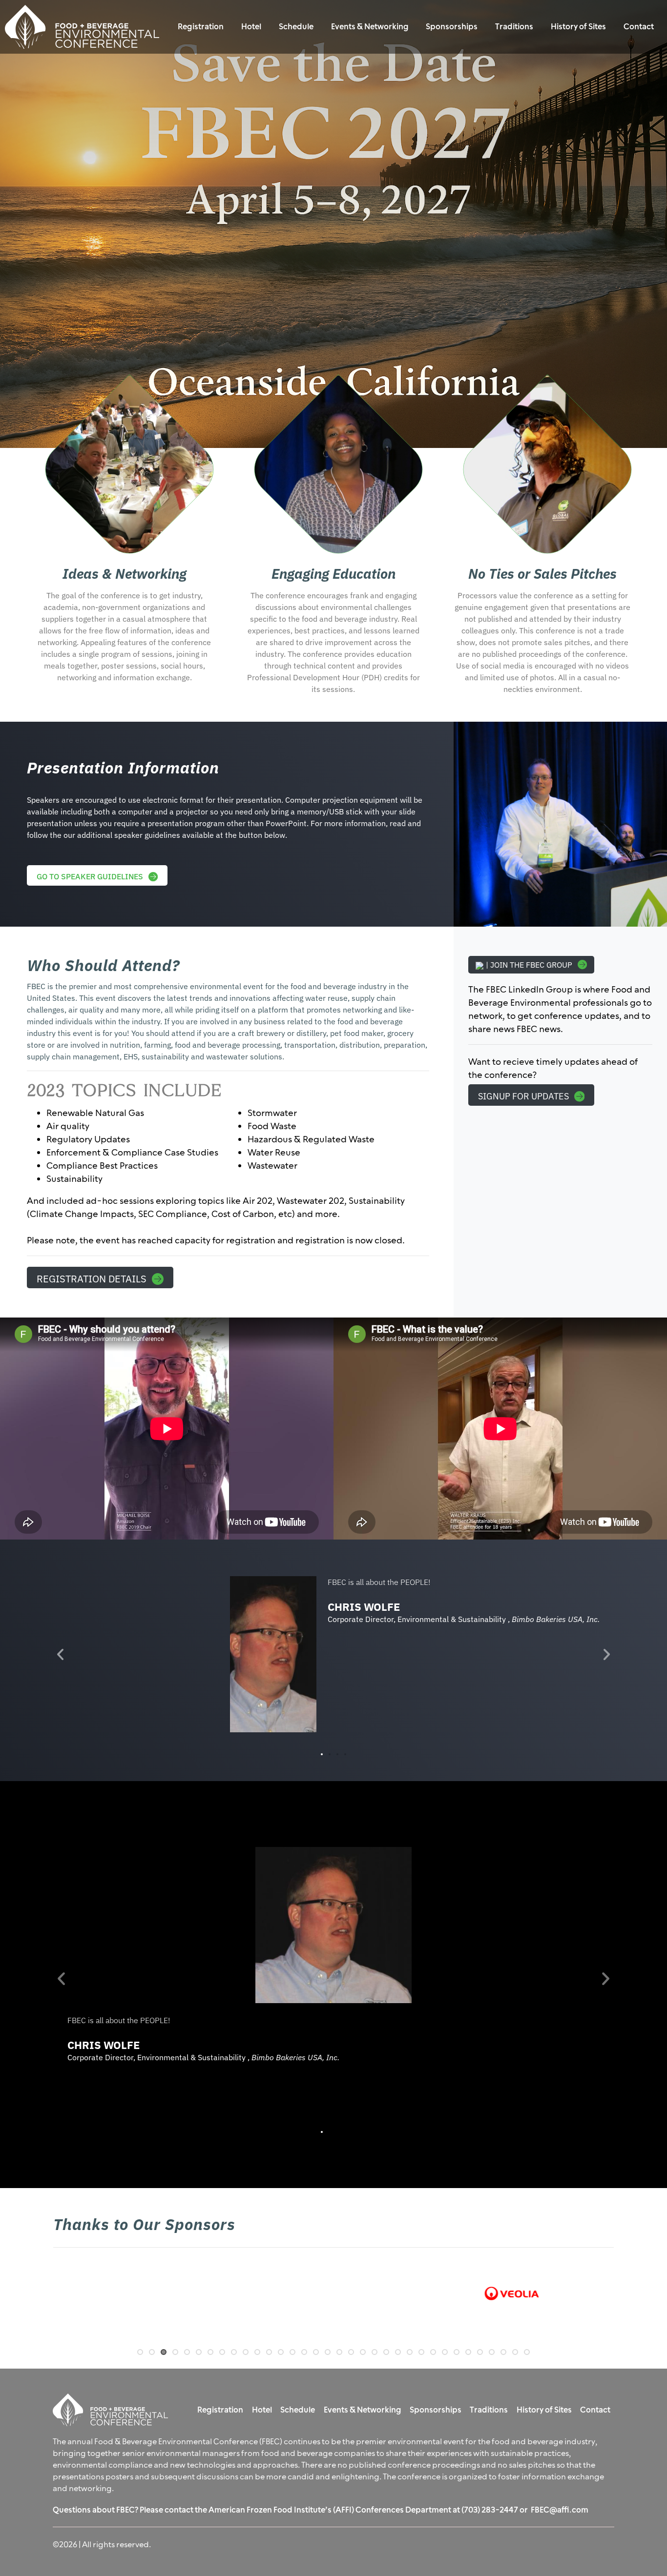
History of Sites (578, 27)
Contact (639, 27)
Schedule (296, 27)
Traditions (514, 27)
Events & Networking (370, 27)
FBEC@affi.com (560, 2510)
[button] (60, 1654)
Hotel (251, 27)
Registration (201, 27)
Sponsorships (452, 27)
